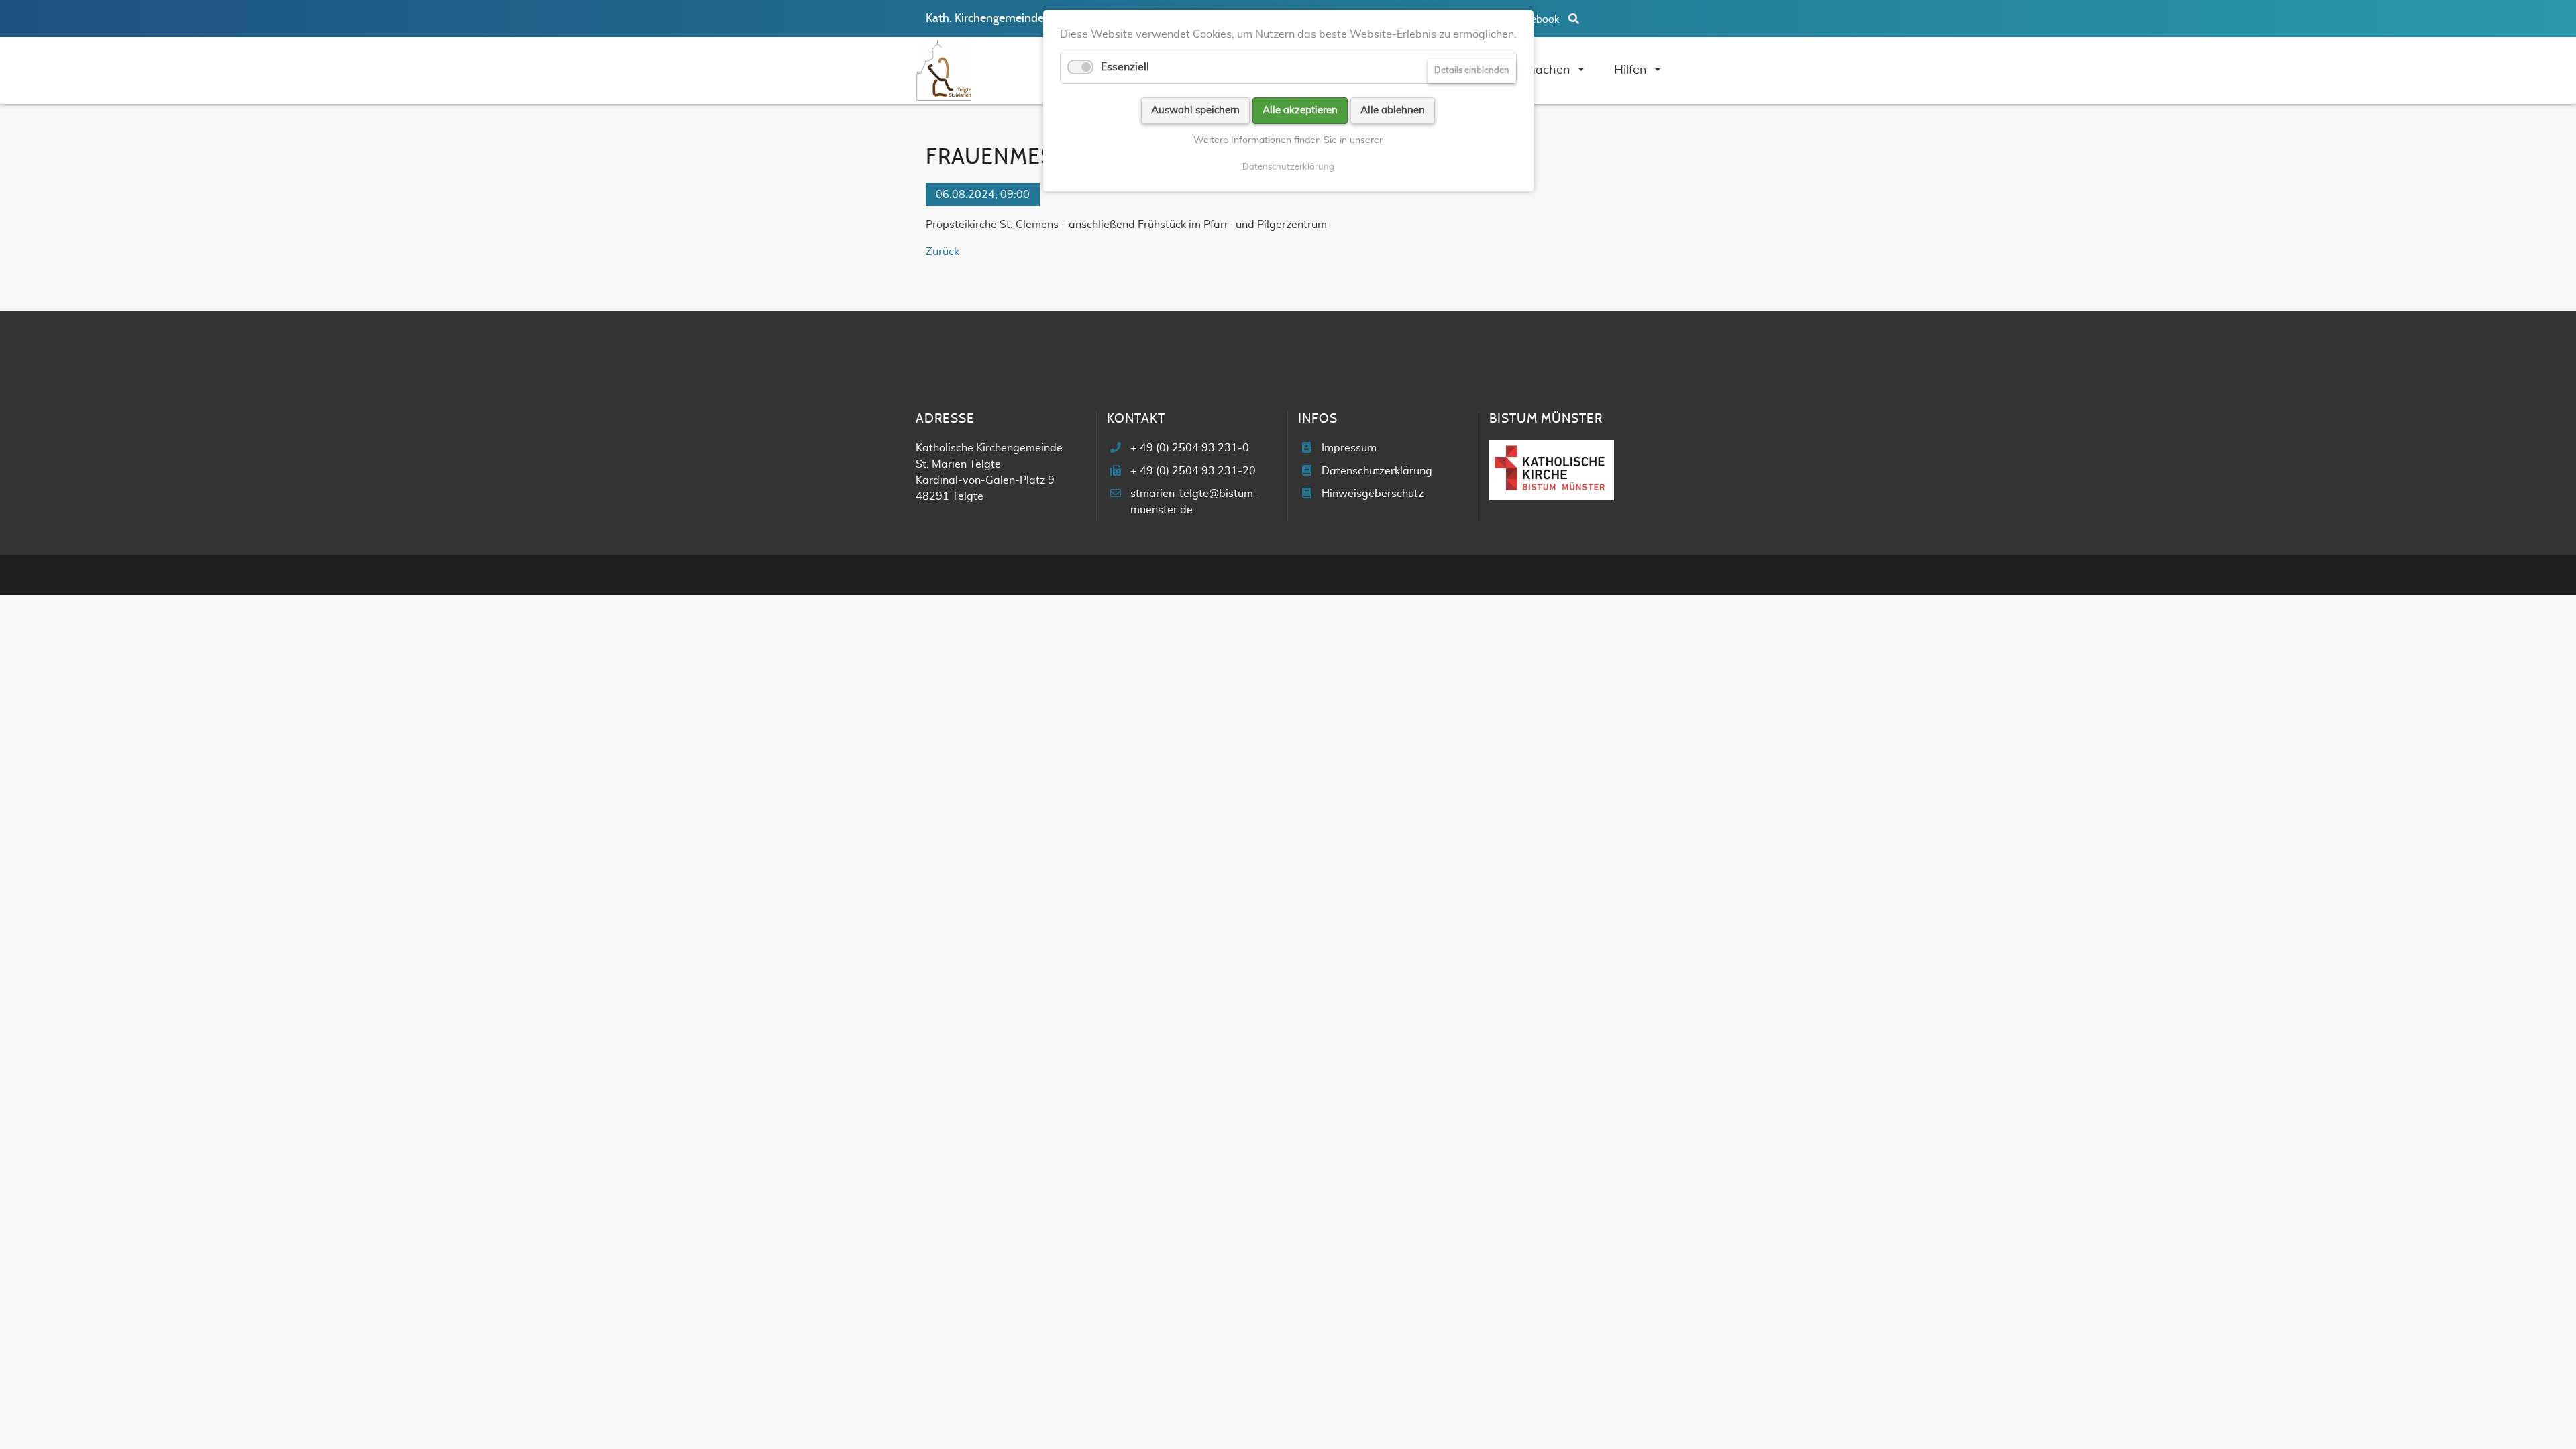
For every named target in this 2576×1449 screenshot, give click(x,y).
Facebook (1538, 19)
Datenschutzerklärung (1377, 471)
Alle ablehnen (1393, 110)
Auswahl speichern (1195, 110)
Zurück (943, 252)
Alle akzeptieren (1300, 110)
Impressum (1349, 448)
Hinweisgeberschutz (1373, 494)
